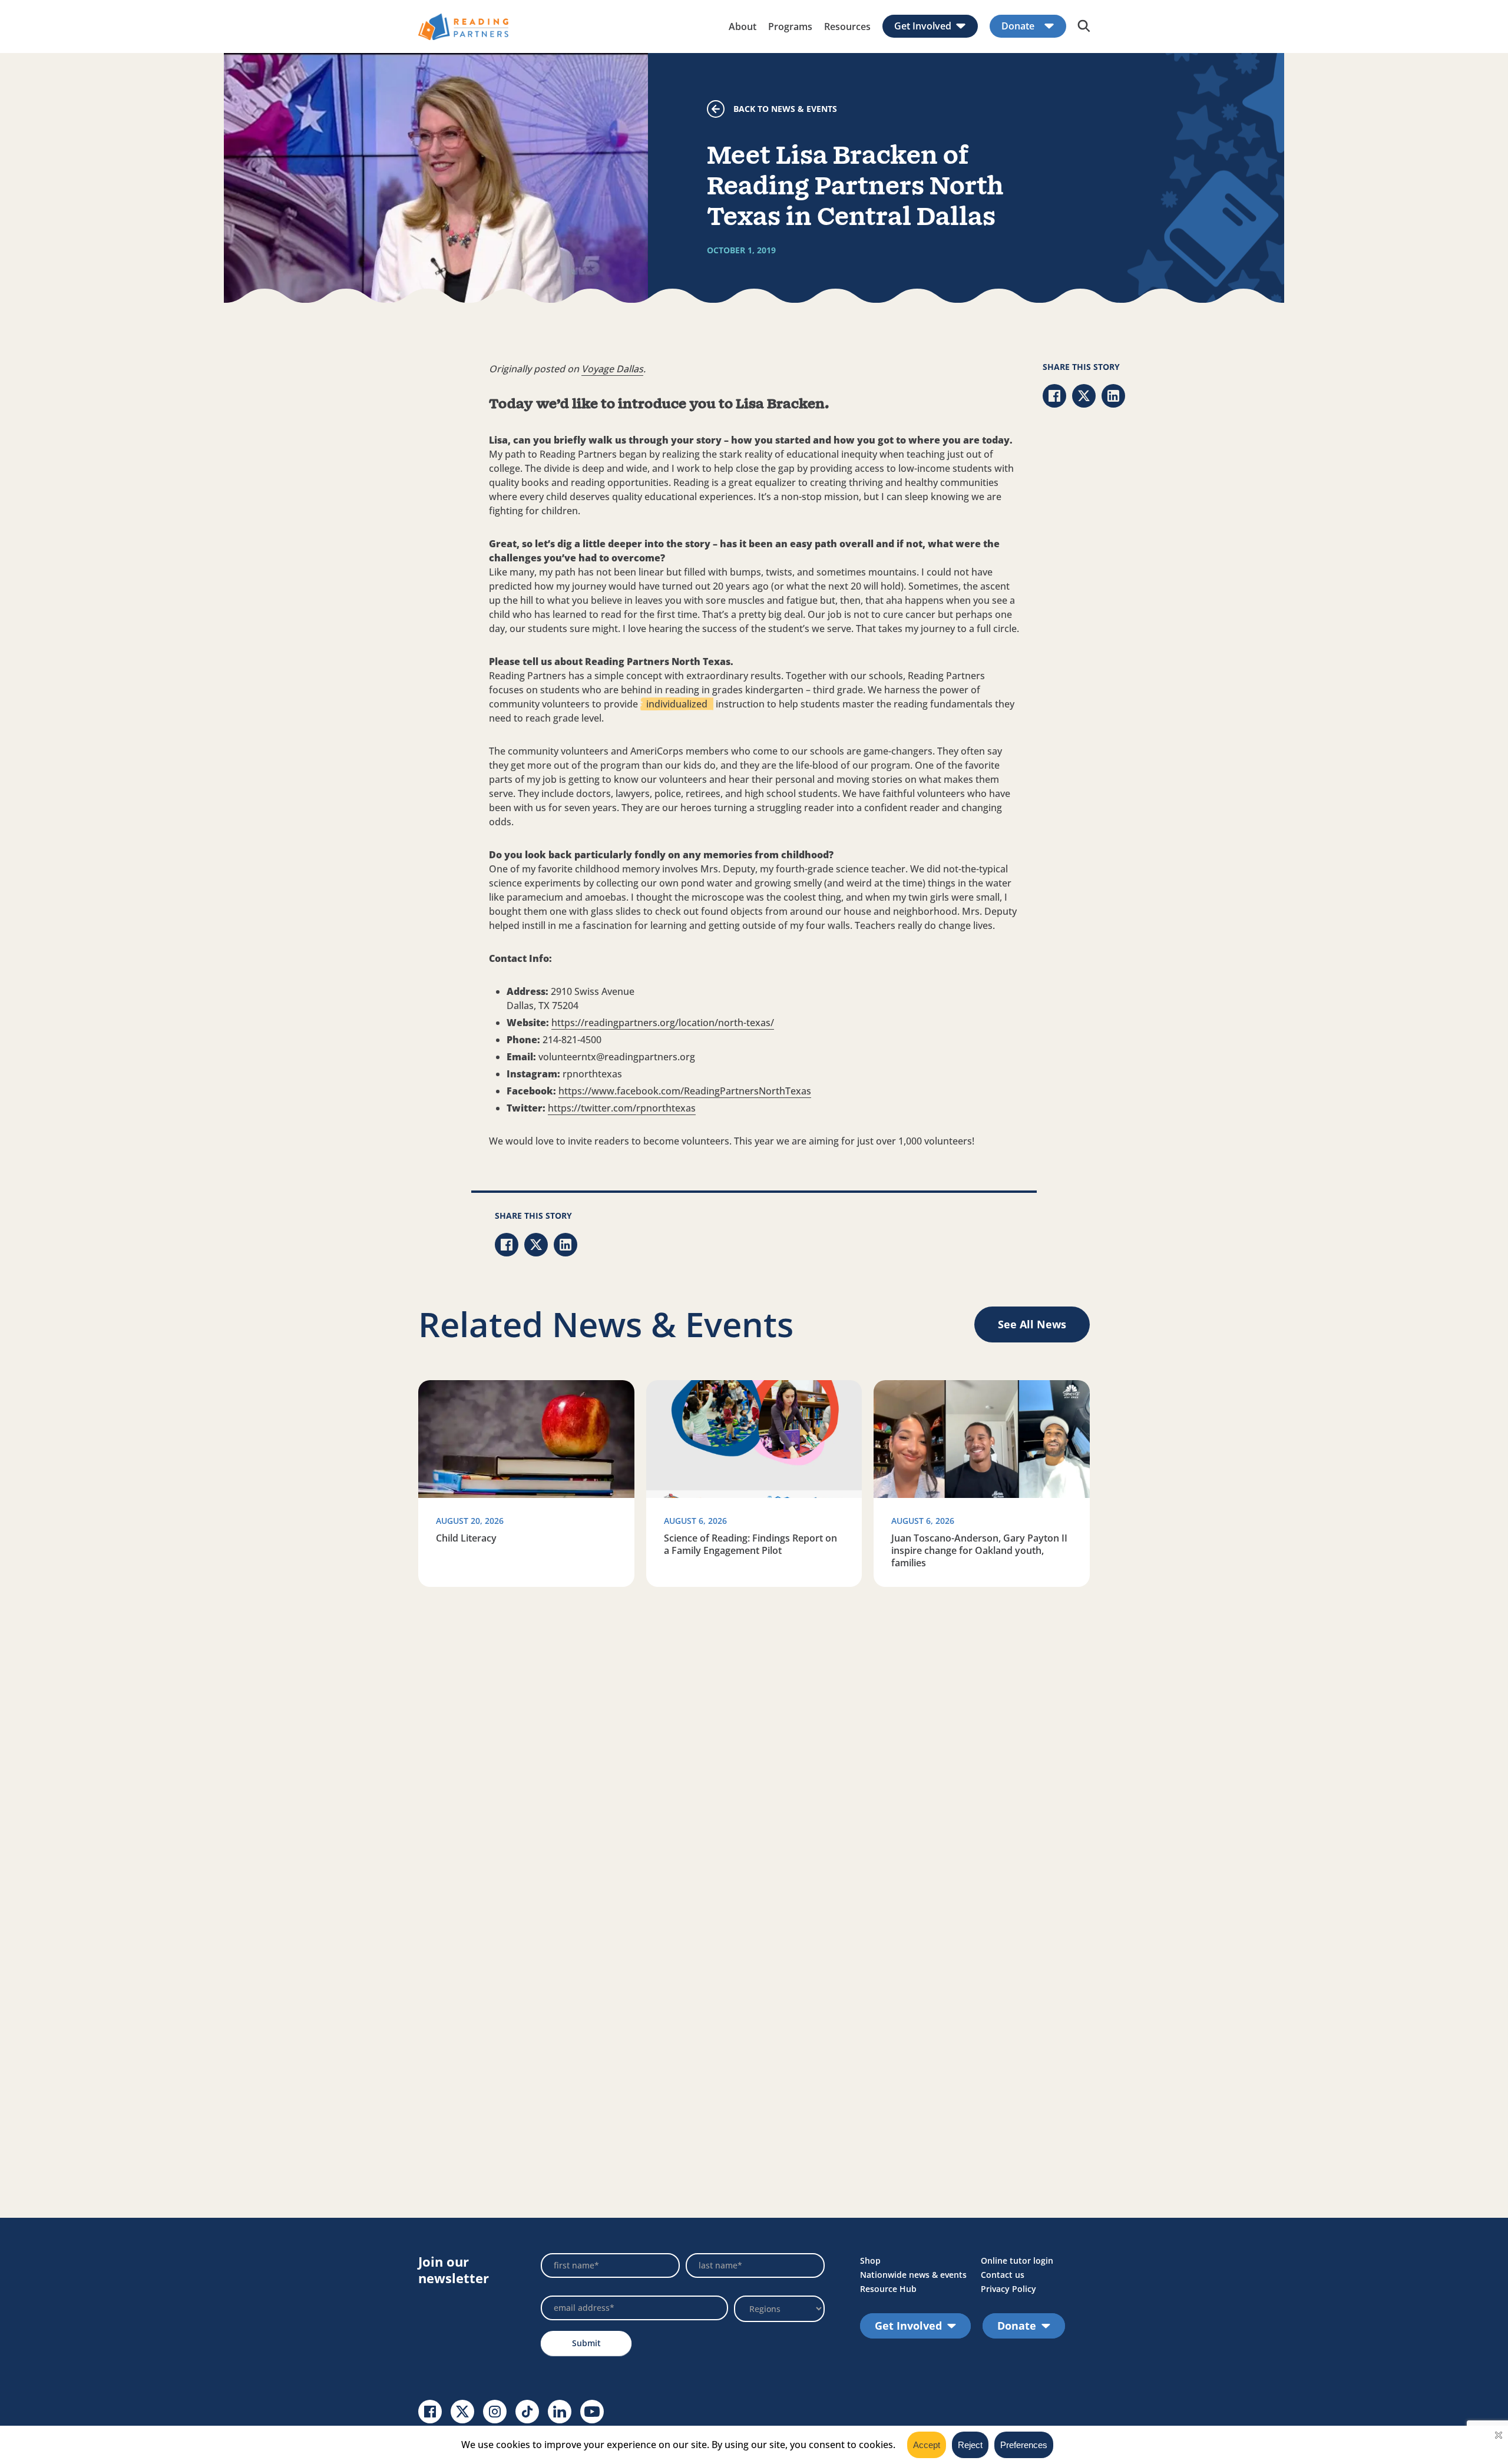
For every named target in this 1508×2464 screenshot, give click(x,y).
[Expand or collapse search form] (1084, 27)
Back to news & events (785, 109)
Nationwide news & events (913, 2275)
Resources (847, 27)
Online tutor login (1017, 2260)
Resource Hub (888, 2289)
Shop (870, 2260)
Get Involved (923, 26)
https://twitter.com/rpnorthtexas (622, 1108)
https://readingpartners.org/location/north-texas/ (663, 1023)
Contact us (1003, 2275)
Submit (586, 2343)
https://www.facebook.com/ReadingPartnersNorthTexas (685, 1091)
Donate (1018, 26)
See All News (1032, 1324)
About (743, 27)
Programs (790, 27)
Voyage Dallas (612, 369)
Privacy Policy (1008, 2289)
